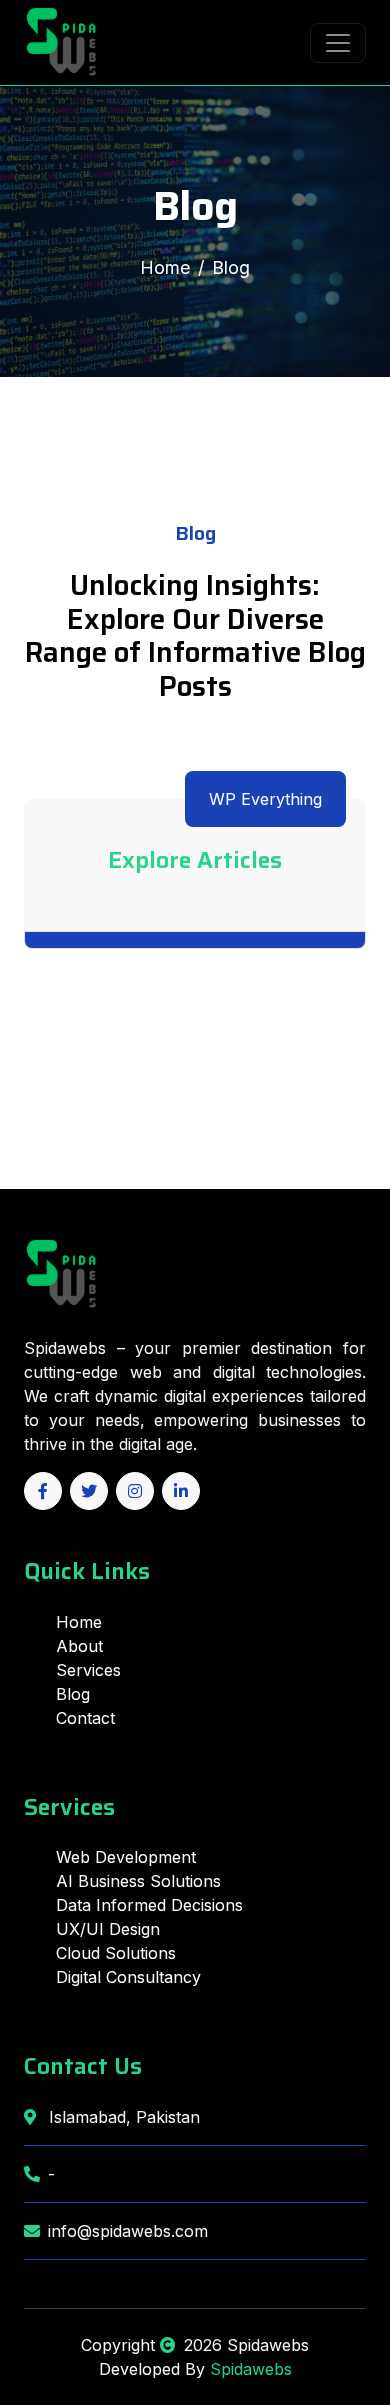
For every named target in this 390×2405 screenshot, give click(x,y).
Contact (85, 1718)
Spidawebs (248, 2369)
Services (88, 1670)
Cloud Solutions (116, 1953)
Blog (73, 1694)
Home (165, 267)
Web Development (126, 1857)
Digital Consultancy (128, 1977)
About (79, 1646)
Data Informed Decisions (149, 1905)
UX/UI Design (108, 1929)
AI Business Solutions (138, 1881)
